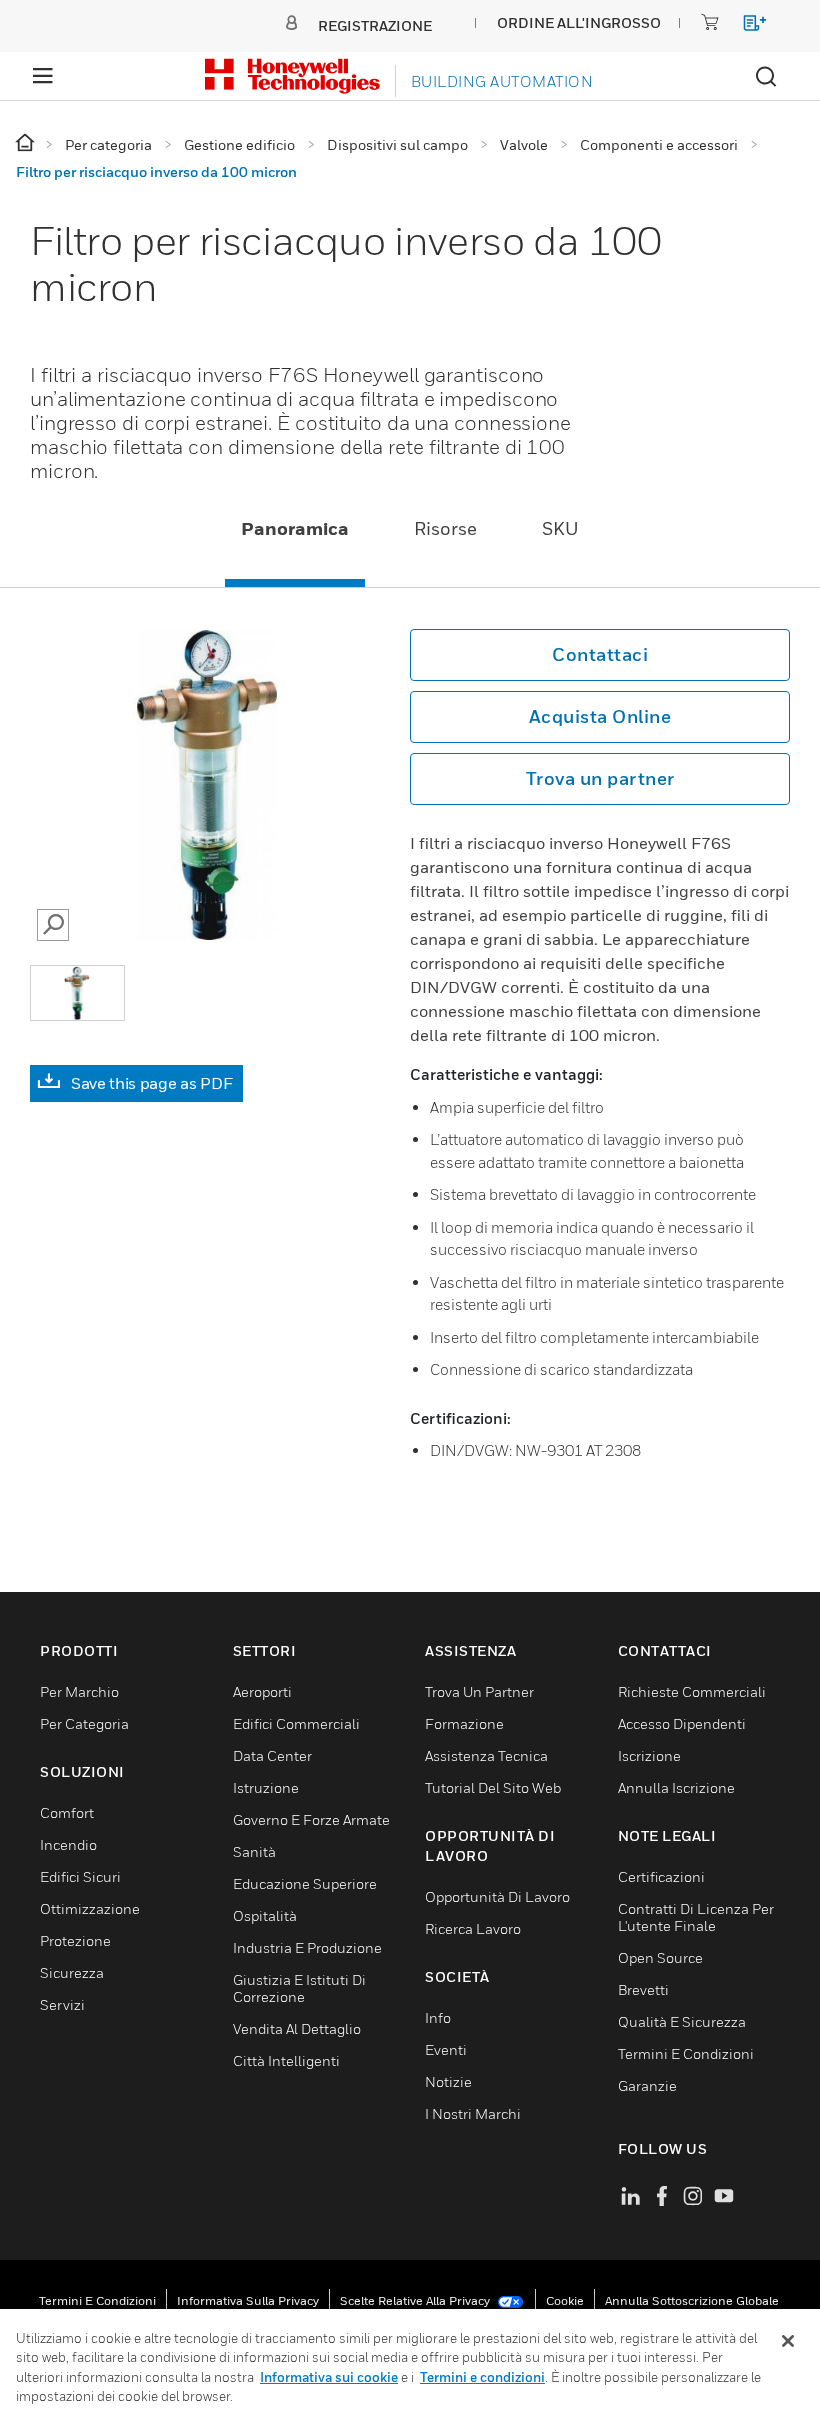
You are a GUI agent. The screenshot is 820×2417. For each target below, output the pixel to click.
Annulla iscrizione (676, 1787)
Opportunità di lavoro (497, 1896)
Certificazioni (661, 1876)
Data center (272, 1755)
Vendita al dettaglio (297, 2028)
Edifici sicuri (80, 1876)
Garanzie (647, 2085)
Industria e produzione (307, 1947)
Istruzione (266, 1787)
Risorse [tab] (445, 528)
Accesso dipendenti (682, 1723)
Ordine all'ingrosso (579, 22)
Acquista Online (600, 716)
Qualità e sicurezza (682, 2021)
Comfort (67, 1812)
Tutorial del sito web (493, 1787)
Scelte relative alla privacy (416, 2300)
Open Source (660, 1957)
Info (438, 2017)
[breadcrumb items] (26, 143)
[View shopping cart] (745, 26)
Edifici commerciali (296, 1723)
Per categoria (84, 1723)
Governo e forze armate (311, 1819)
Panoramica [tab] (295, 528)
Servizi (62, 2004)
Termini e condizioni (97, 2300)
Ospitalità (265, 1915)
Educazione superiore (305, 1883)
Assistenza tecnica (486, 1755)
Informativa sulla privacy (248, 2300)
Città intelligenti (286, 2060)
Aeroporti (262, 1691)
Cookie (565, 2300)
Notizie (448, 2081)
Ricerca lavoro (473, 1928)
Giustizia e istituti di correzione (299, 1988)
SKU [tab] (560, 528)
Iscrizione (649, 1755)
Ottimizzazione (90, 1908)
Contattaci (600, 654)
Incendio (68, 1844)
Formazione (464, 1723)
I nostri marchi (473, 2113)
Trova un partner (600, 778)
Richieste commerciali (692, 1691)
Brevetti (643, 1989)
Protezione (75, 1940)
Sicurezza (72, 1972)
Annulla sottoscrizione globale (692, 2300)
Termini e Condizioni (686, 2053)
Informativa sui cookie (329, 2377)
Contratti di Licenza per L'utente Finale (696, 1917)
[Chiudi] (788, 2341)
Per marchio (79, 1691)
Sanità (254, 1851)
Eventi (446, 2049)
